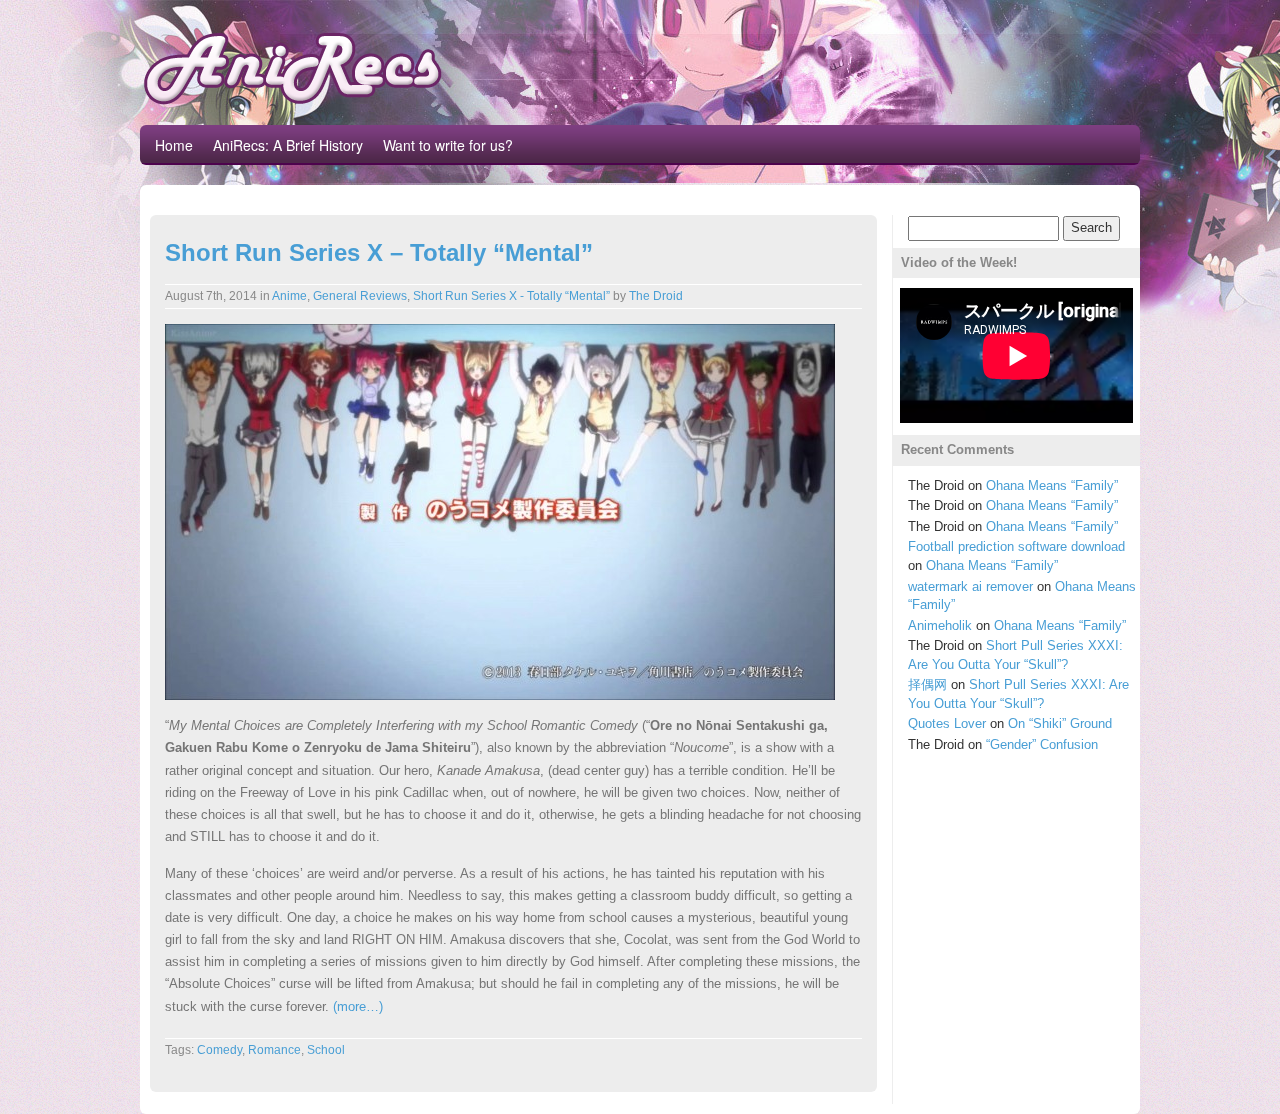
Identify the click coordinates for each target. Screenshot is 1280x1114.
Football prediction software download (1016, 546)
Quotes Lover (947, 723)
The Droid (656, 296)
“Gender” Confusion (1042, 744)
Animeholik (940, 625)
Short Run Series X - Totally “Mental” (511, 296)
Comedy (219, 1050)
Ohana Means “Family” (1052, 485)
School (326, 1050)
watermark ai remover (970, 586)
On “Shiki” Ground (1060, 723)
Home (174, 145)
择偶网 (927, 684)
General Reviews (360, 296)
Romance (274, 1050)
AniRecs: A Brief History (288, 145)
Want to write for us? (448, 145)
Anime (289, 296)
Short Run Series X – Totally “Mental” (379, 252)
